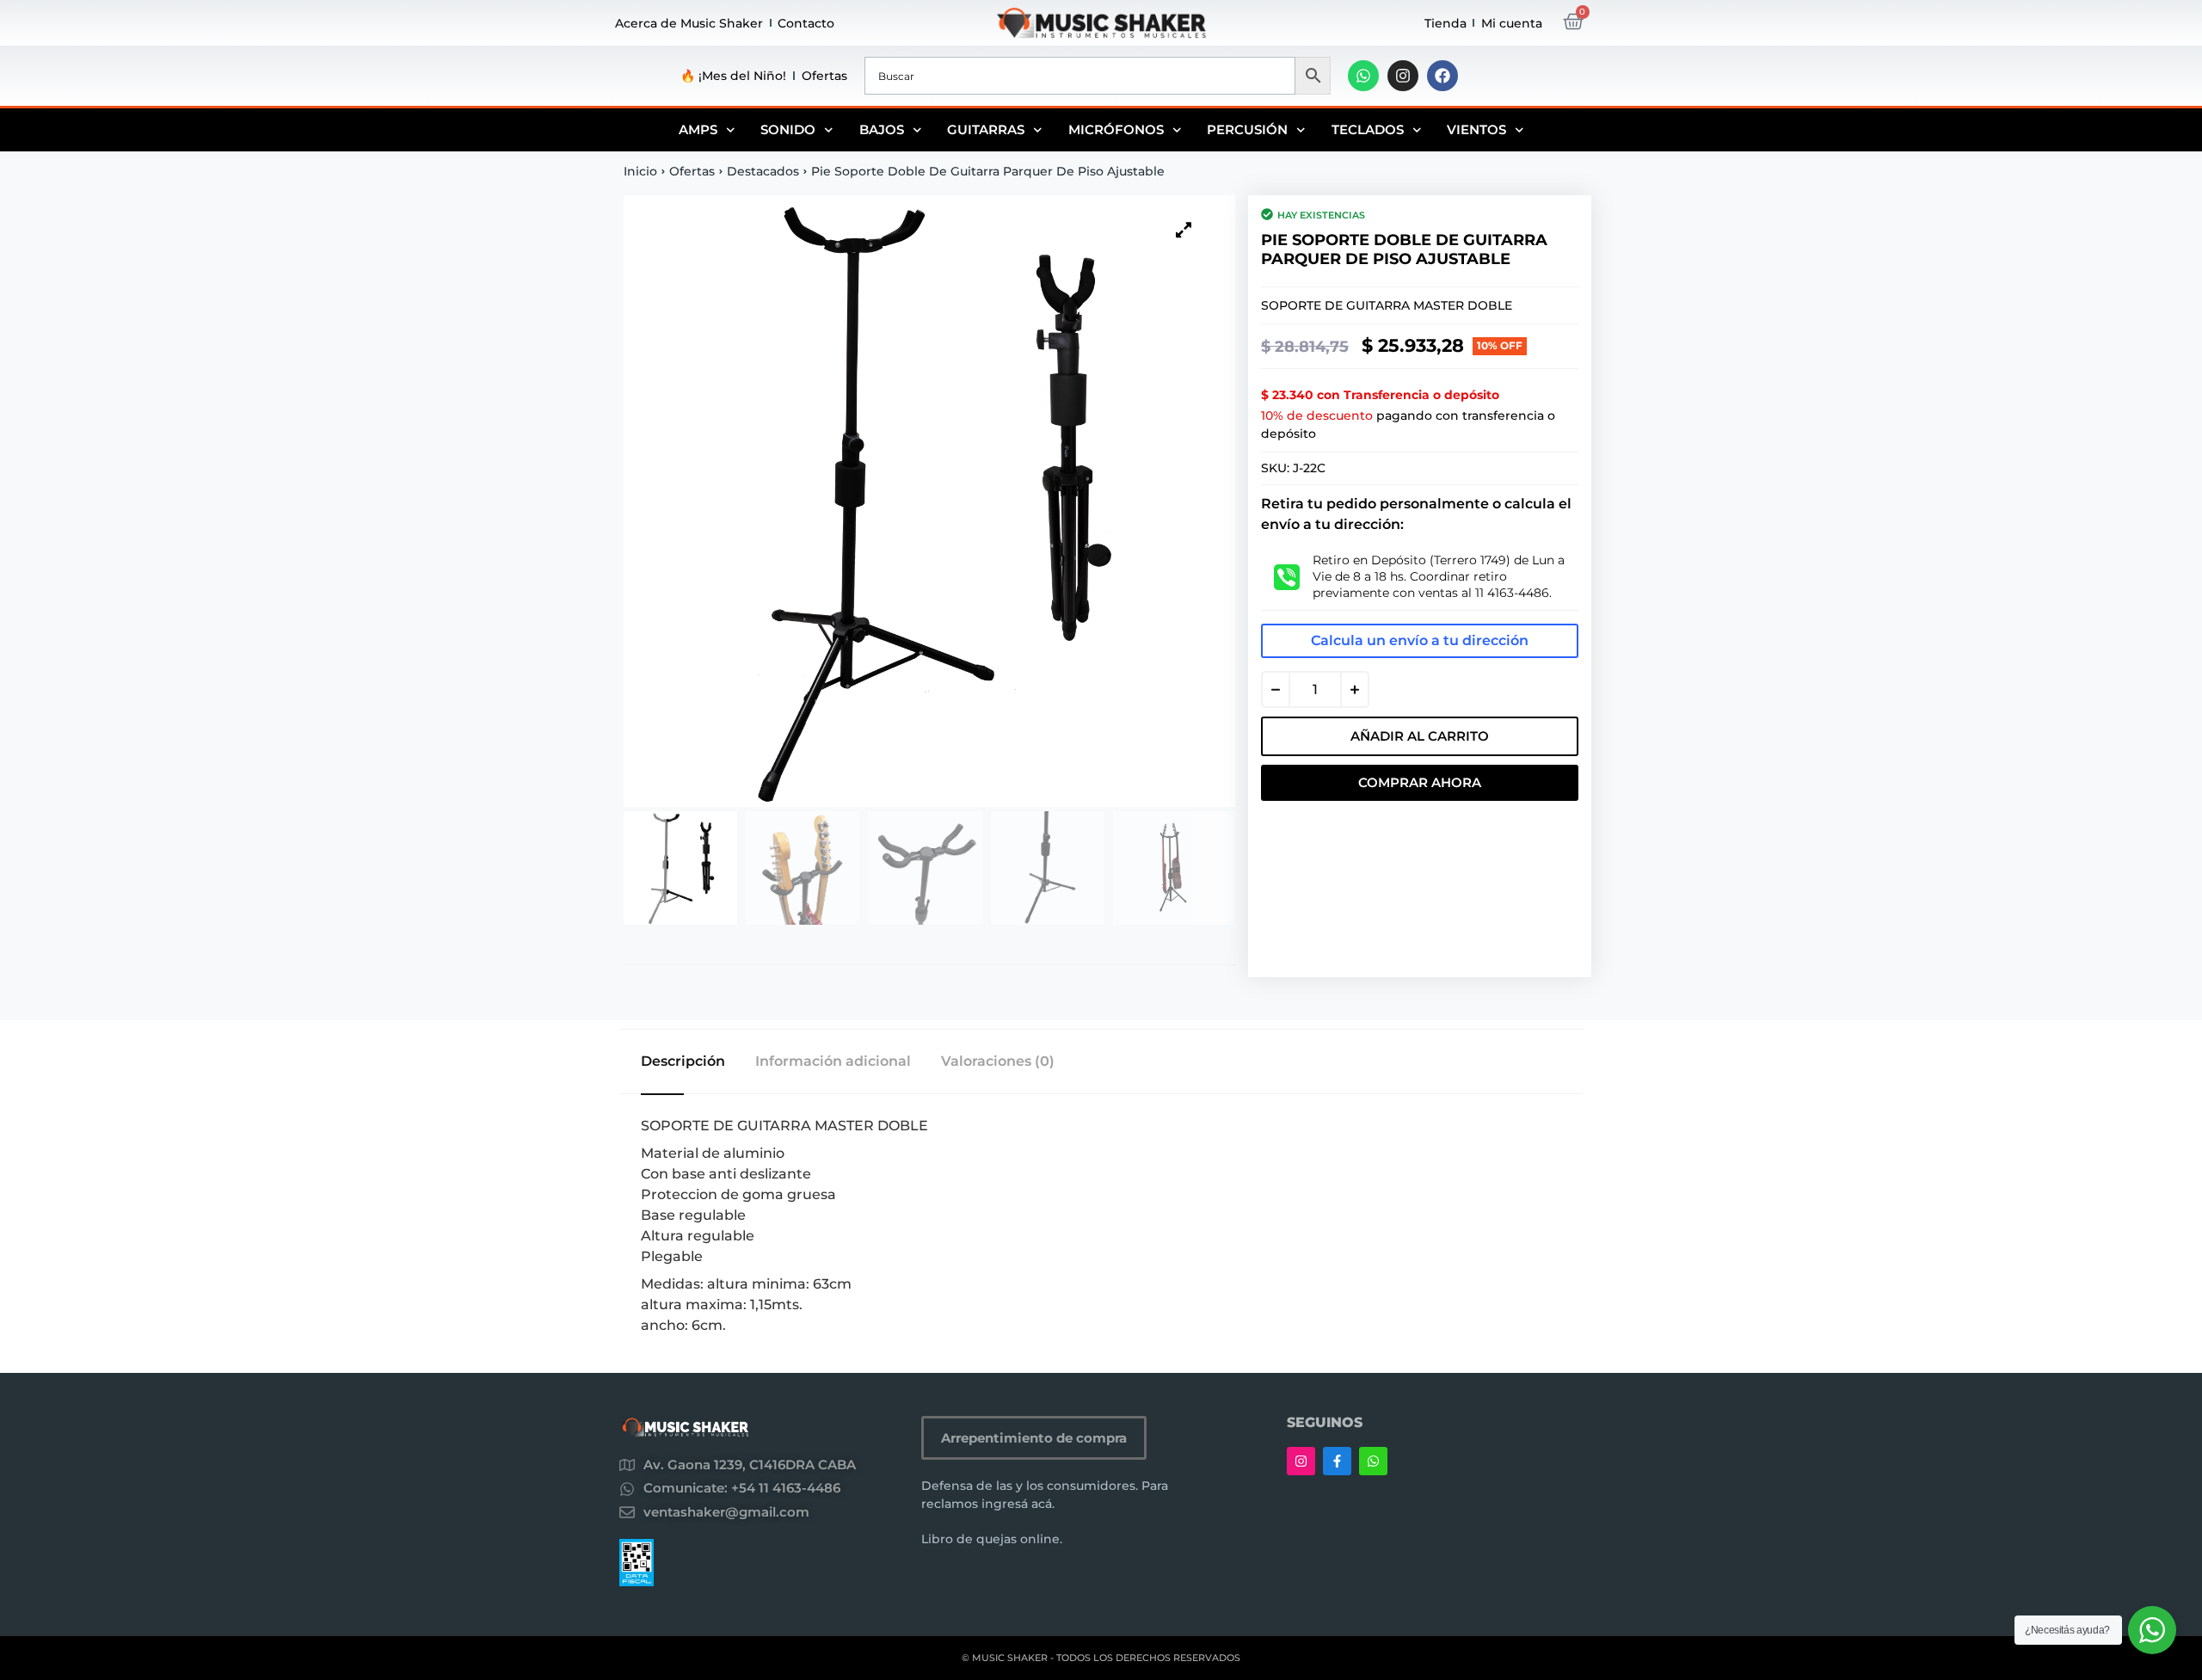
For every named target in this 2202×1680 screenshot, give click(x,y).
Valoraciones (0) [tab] (998, 1062)
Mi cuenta (1512, 23)
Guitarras (986, 129)
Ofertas (824, 76)
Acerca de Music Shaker (689, 23)
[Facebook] (1442, 76)
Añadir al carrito (1420, 736)
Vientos (1476, 129)
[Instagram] (1403, 76)
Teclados (1368, 129)
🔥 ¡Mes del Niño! (733, 76)
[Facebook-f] (1337, 1461)
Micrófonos (1116, 129)
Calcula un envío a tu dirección (1420, 640)
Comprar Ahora (1420, 782)
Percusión (1247, 129)
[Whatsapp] (1363, 76)
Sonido (788, 129)
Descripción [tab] (683, 1062)
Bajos (882, 129)
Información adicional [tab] (833, 1062)
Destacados (763, 171)
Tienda (1445, 23)
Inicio (640, 171)
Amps (698, 129)
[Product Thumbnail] (1184, 230)
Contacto (806, 23)
